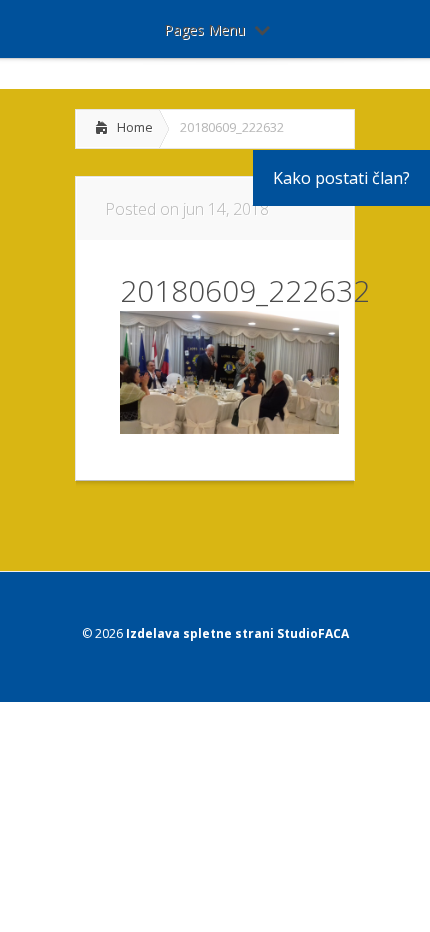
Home (135, 127)
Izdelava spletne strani (200, 633)
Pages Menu (204, 29)
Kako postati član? (341, 178)
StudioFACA (313, 633)
